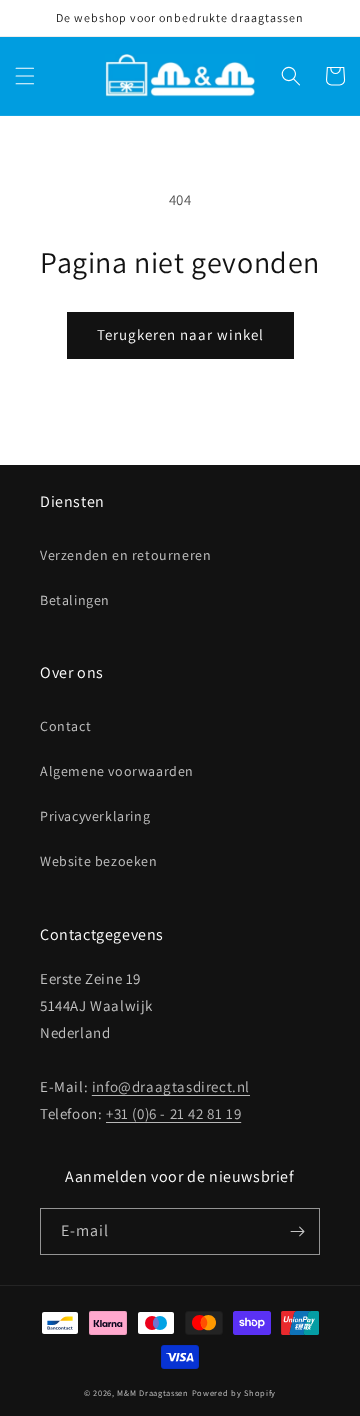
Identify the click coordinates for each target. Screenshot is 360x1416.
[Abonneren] (297, 1231)
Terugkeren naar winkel (180, 334)
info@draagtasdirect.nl (171, 1086)
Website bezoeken (99, 861)
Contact (65, 726)
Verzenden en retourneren (125, 555)
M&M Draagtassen (153, 1392)
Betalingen (75, 600)
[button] (25, 76)
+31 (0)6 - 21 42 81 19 (173, 1113)
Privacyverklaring (95, 816)
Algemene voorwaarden (117, 771)
